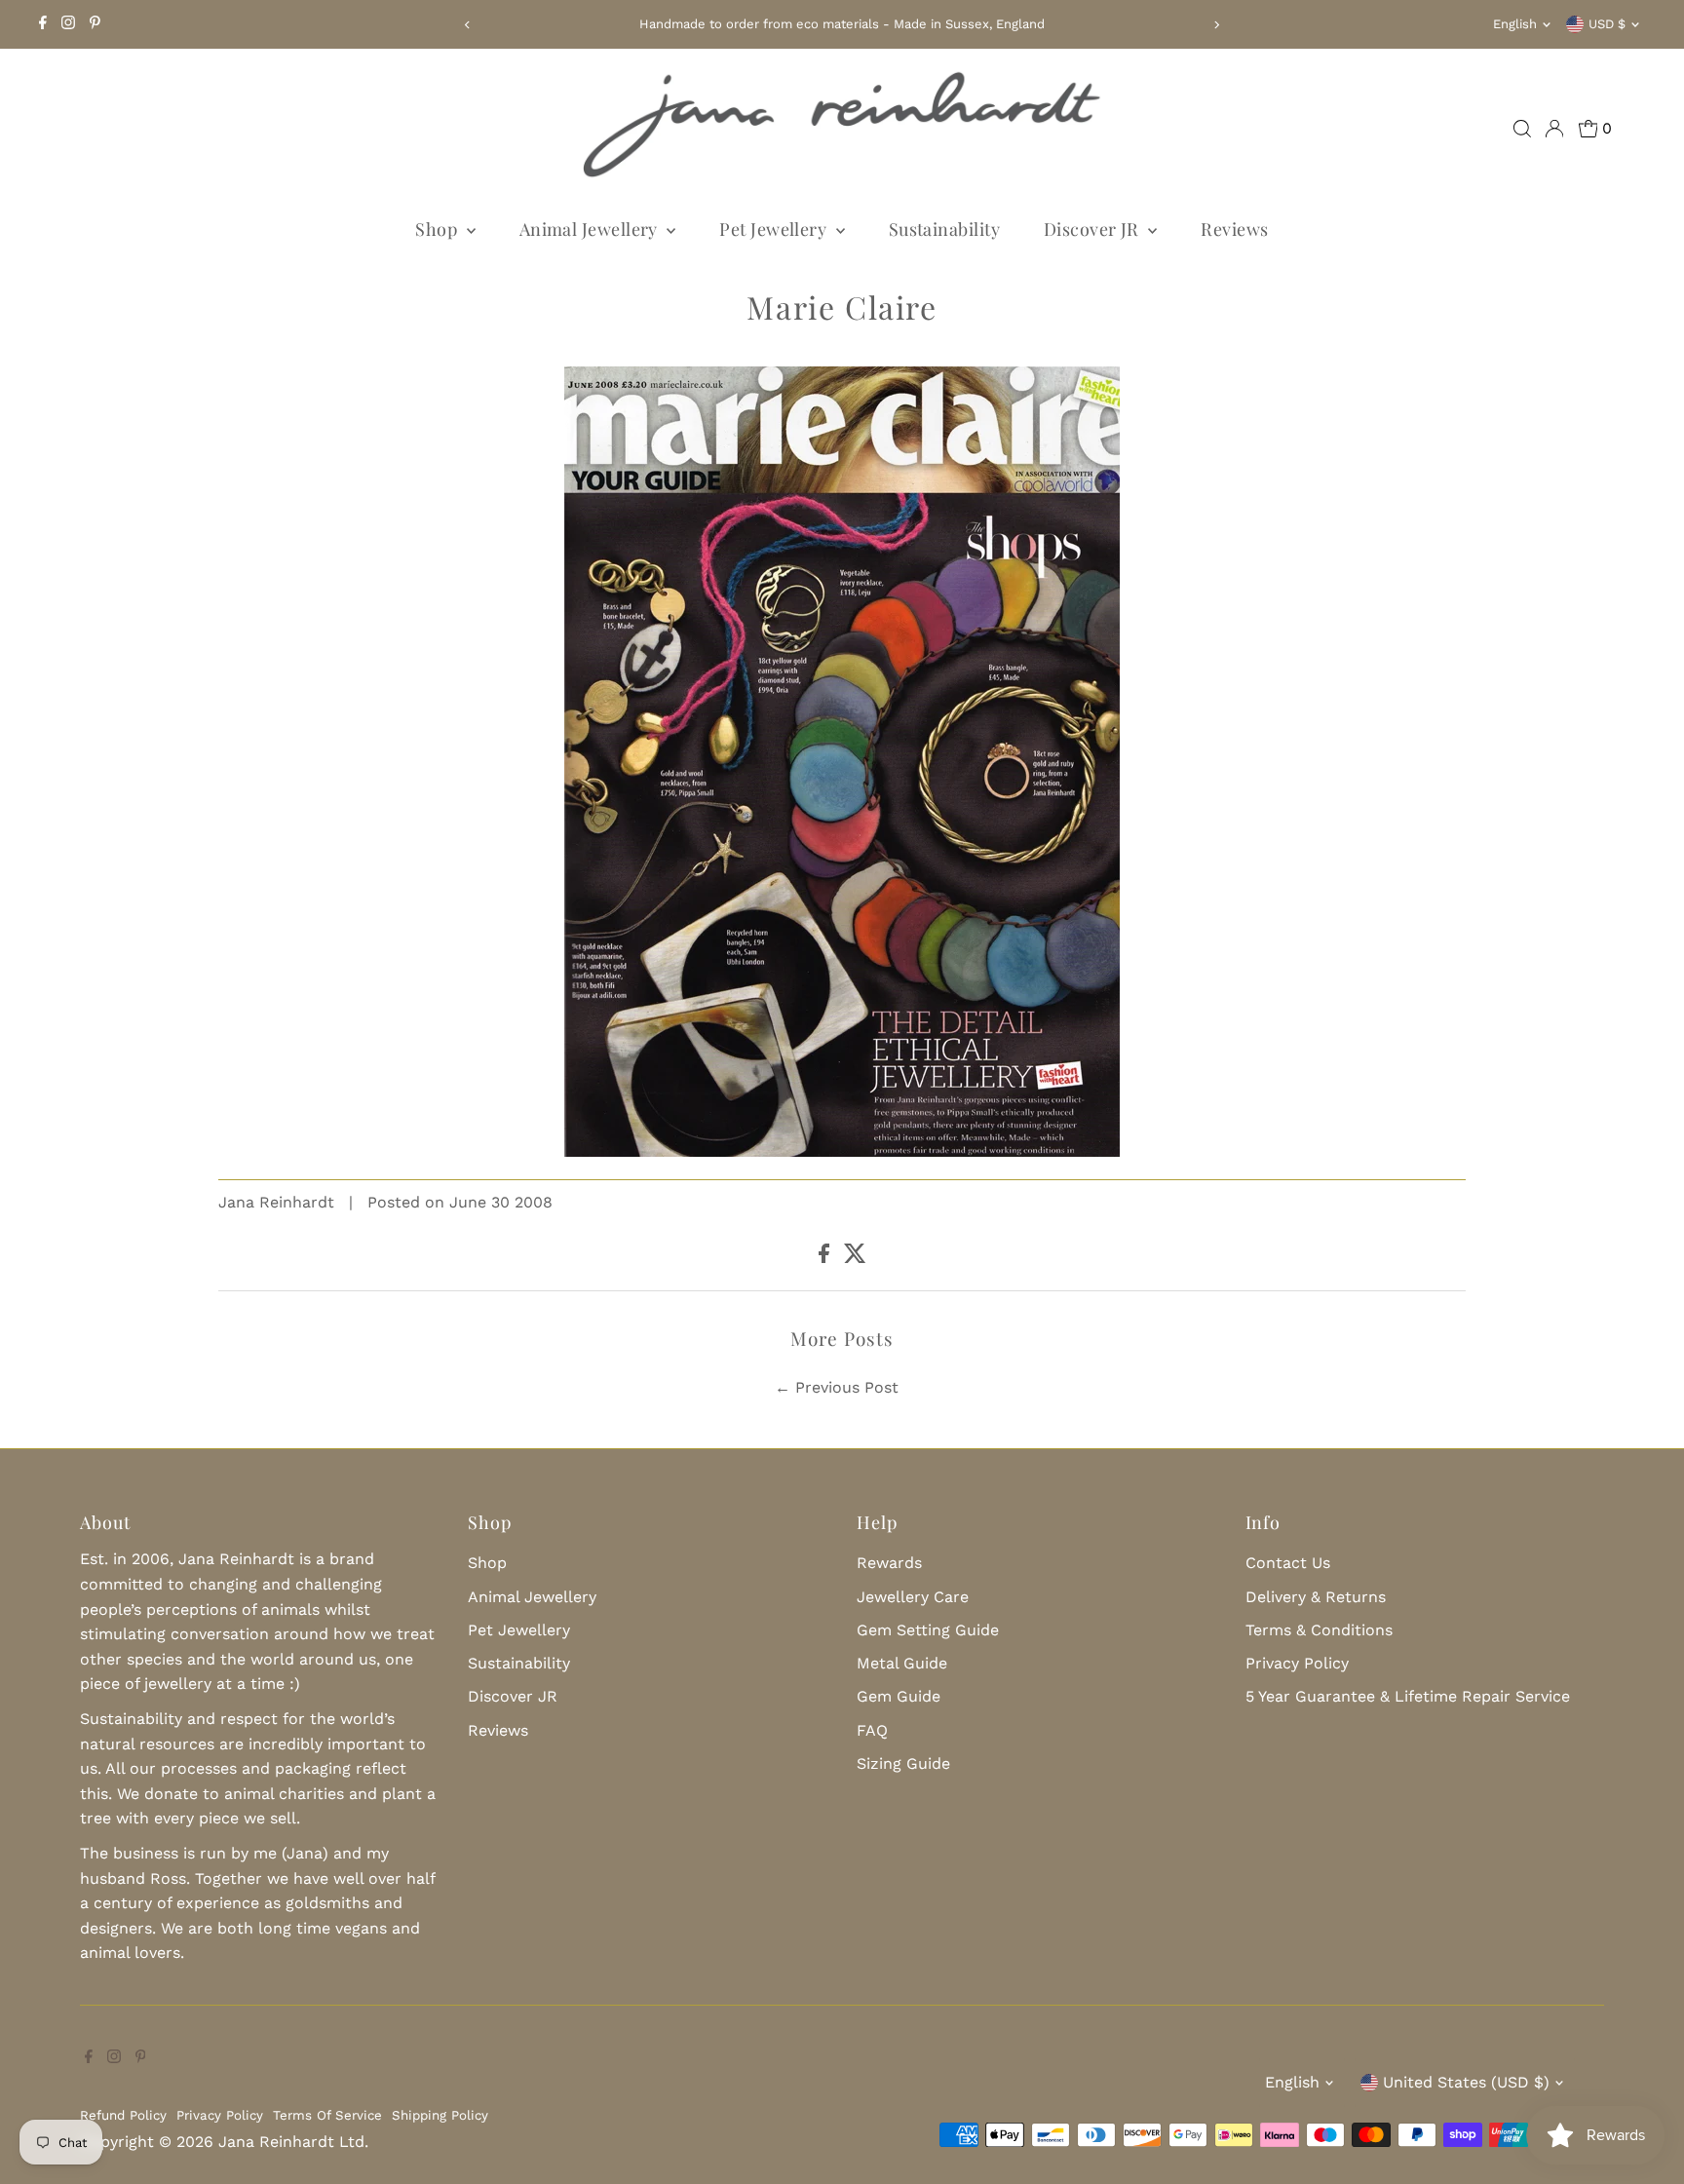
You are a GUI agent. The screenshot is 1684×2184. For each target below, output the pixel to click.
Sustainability (944, 229)
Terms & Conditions (1319, 1630)
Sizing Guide (903, 1763)
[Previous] (467, 25)
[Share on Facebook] (826, 1258)
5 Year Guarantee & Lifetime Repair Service (1408, 1696)
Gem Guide (899, 1696)
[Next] (1217, 25)
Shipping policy (440, 2115)
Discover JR (1093, 229)
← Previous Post (837, 1387)
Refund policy (123, 2115)
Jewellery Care (913, 1597)
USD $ (1607, 24)
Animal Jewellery (591, 229)
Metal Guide (902, 1663)
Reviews (1234, 229)
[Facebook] (43, 24)
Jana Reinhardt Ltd (291, 2142)
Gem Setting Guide (928, 1630)
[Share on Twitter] (855, 1258)
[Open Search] (1522, 129)
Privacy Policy (1297, 1663)
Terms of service (327, 2115)
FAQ (872, 1730)
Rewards (889, 1563)
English (1515, 24)
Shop (438, 229)
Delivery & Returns (1316, 1597)
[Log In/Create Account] (1554, 129)
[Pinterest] (95, 24)
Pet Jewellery (775, 229)
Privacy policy (220, 2115)
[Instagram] (68, 24)
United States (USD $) (1466, 2082)
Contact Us (1288, 1563)
